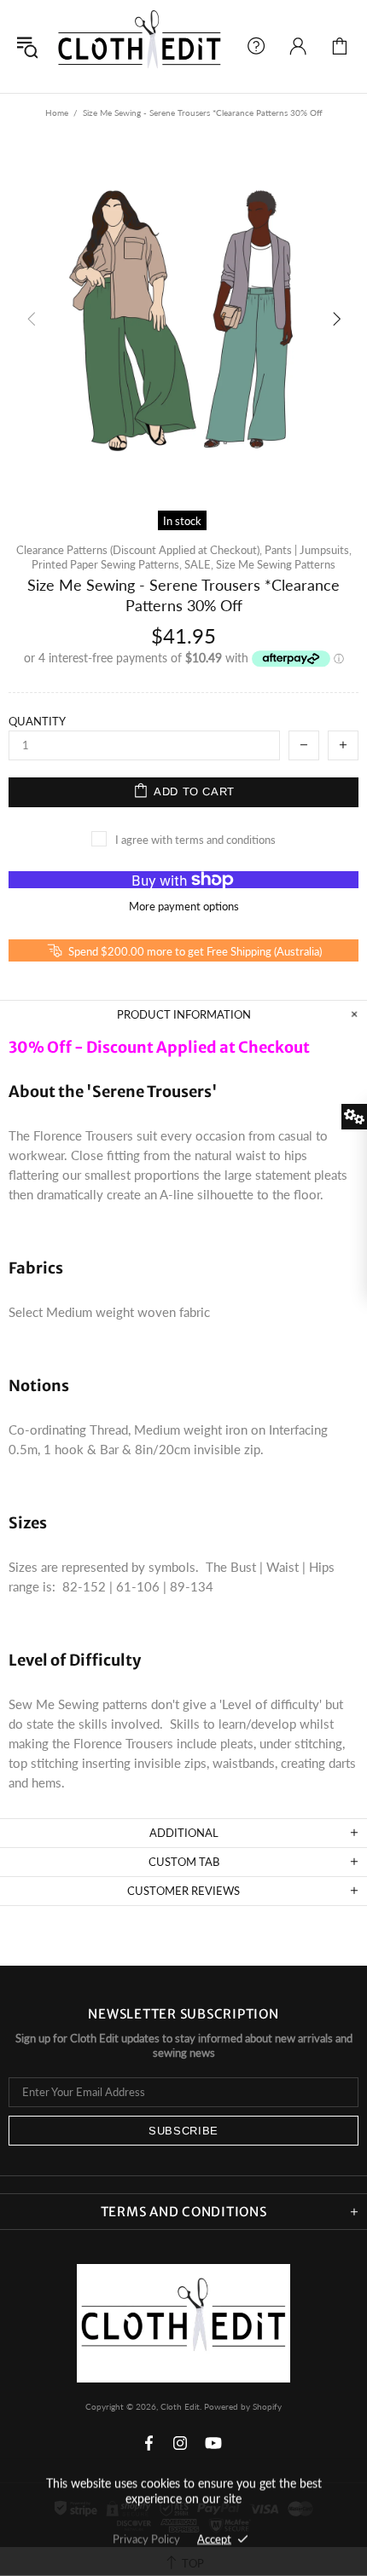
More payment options (184, 906)
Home (57, 113)
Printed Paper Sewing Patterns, (107, 564)
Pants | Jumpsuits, (308, 550)
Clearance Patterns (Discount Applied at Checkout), (139, 550)
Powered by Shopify (243, 2406)
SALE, (199, 564)
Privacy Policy (146, 2538)
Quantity (37, 721)
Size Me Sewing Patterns (276, 564)
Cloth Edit (140, 46)
